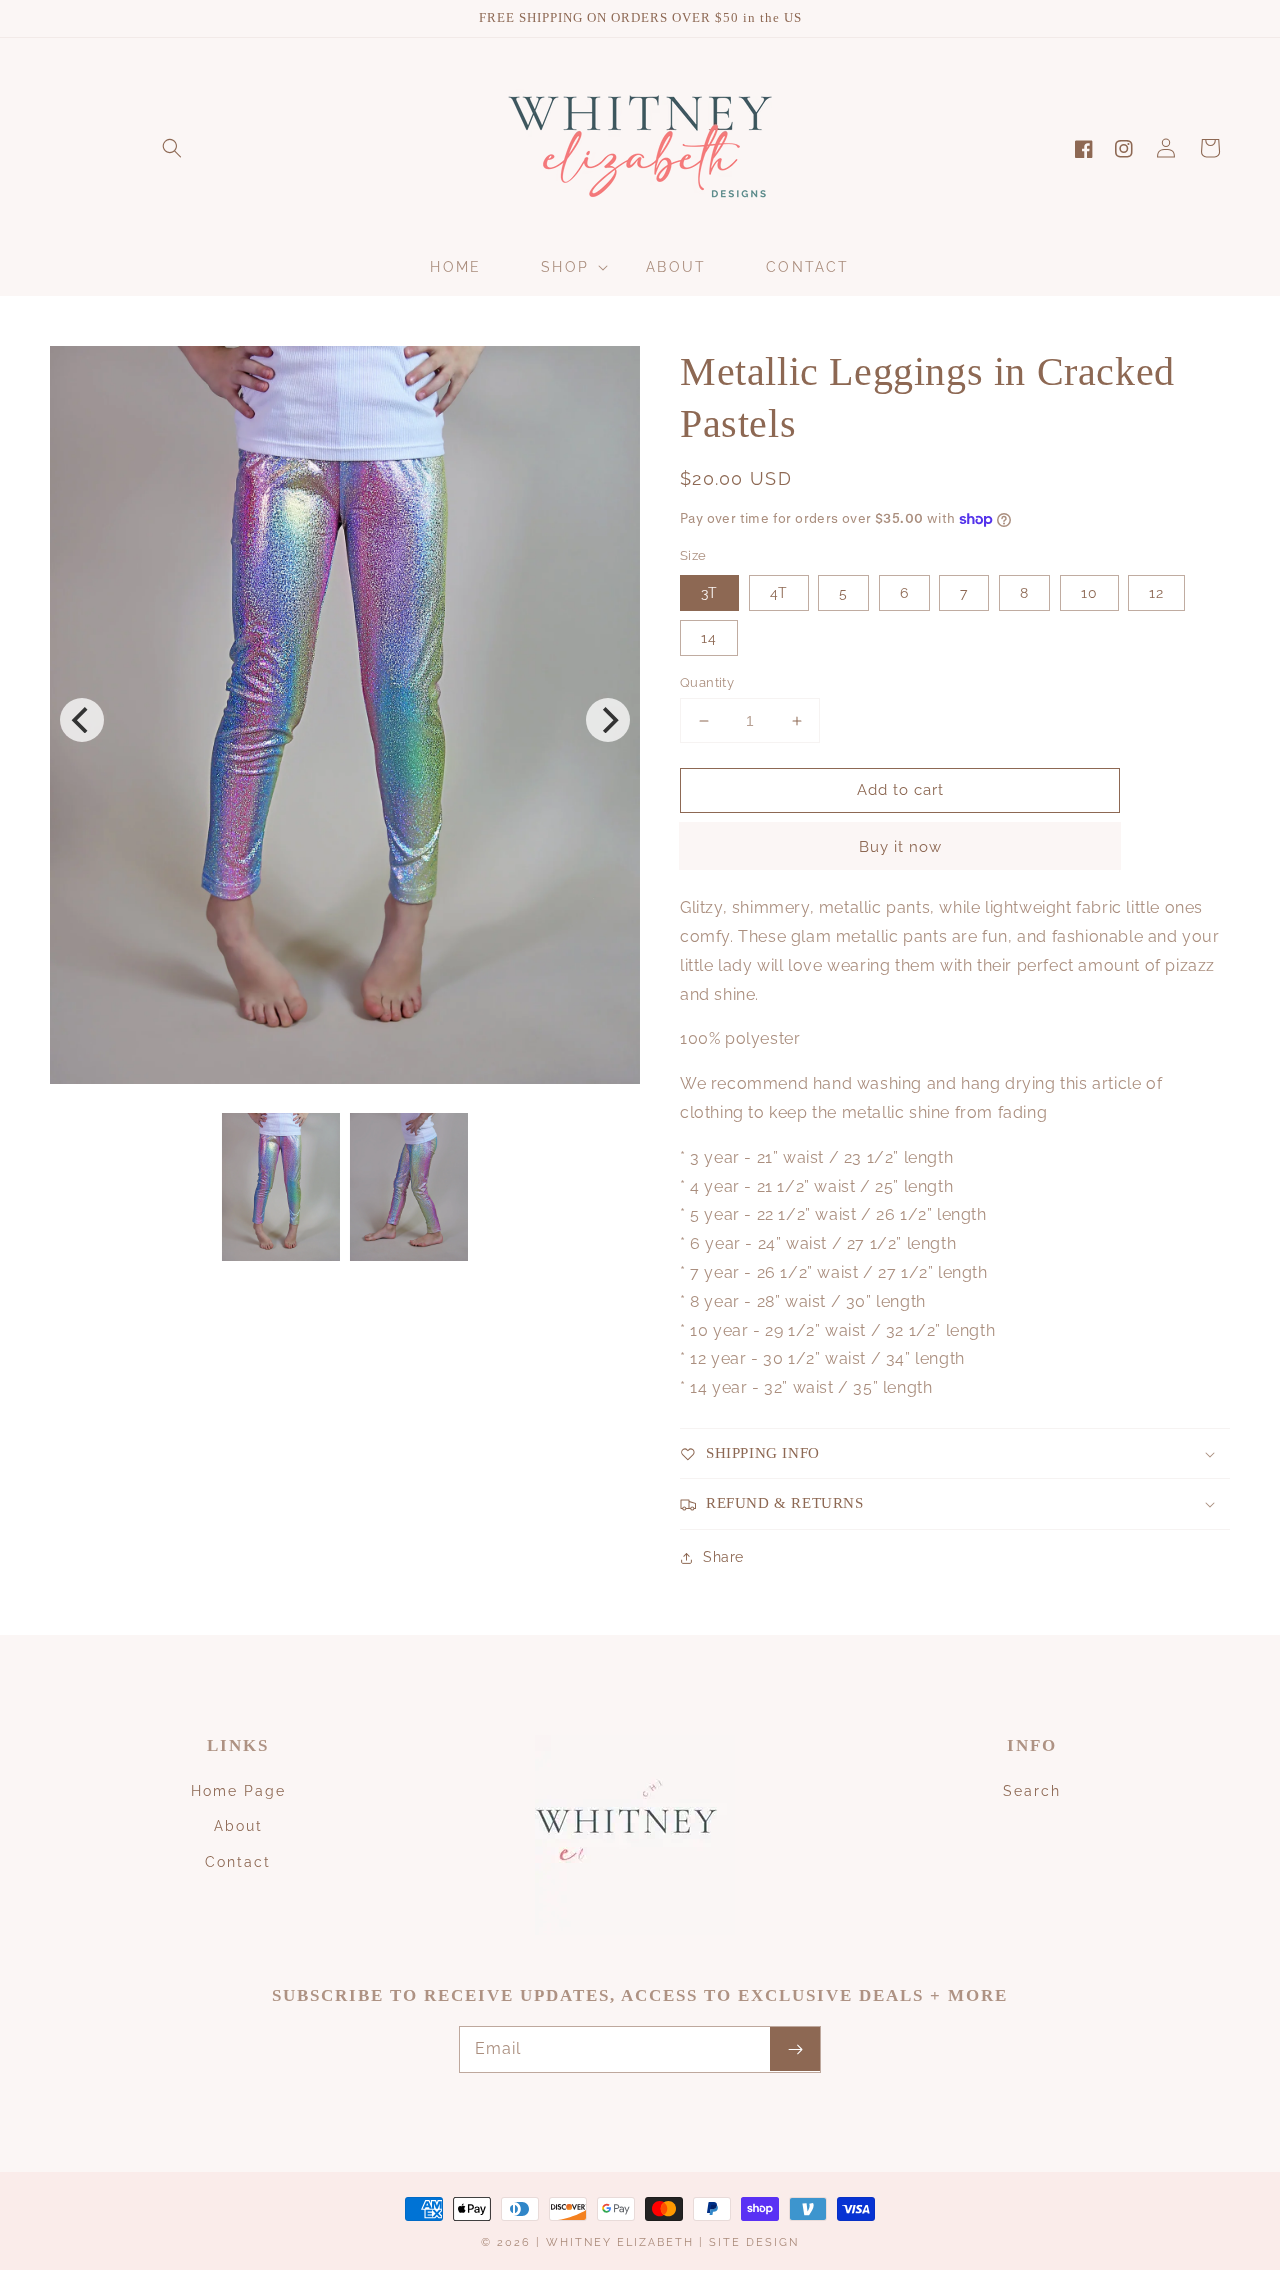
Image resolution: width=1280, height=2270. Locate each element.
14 (709, 638)
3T (709, 593)
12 (1156, 593)
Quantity (707, 682)
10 (1089, 593)
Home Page (238, 1791)
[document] (345, 719)
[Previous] (82, 720)
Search (1032, 1791)
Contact (238, 1862)
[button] (172, 148)
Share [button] (723, 1557)
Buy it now (900, 847)
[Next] (608, 720)
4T (779, 593)
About (238, 1826)
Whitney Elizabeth (622, 2242)
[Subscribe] (795, 2049)
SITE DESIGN (754, 2242)
